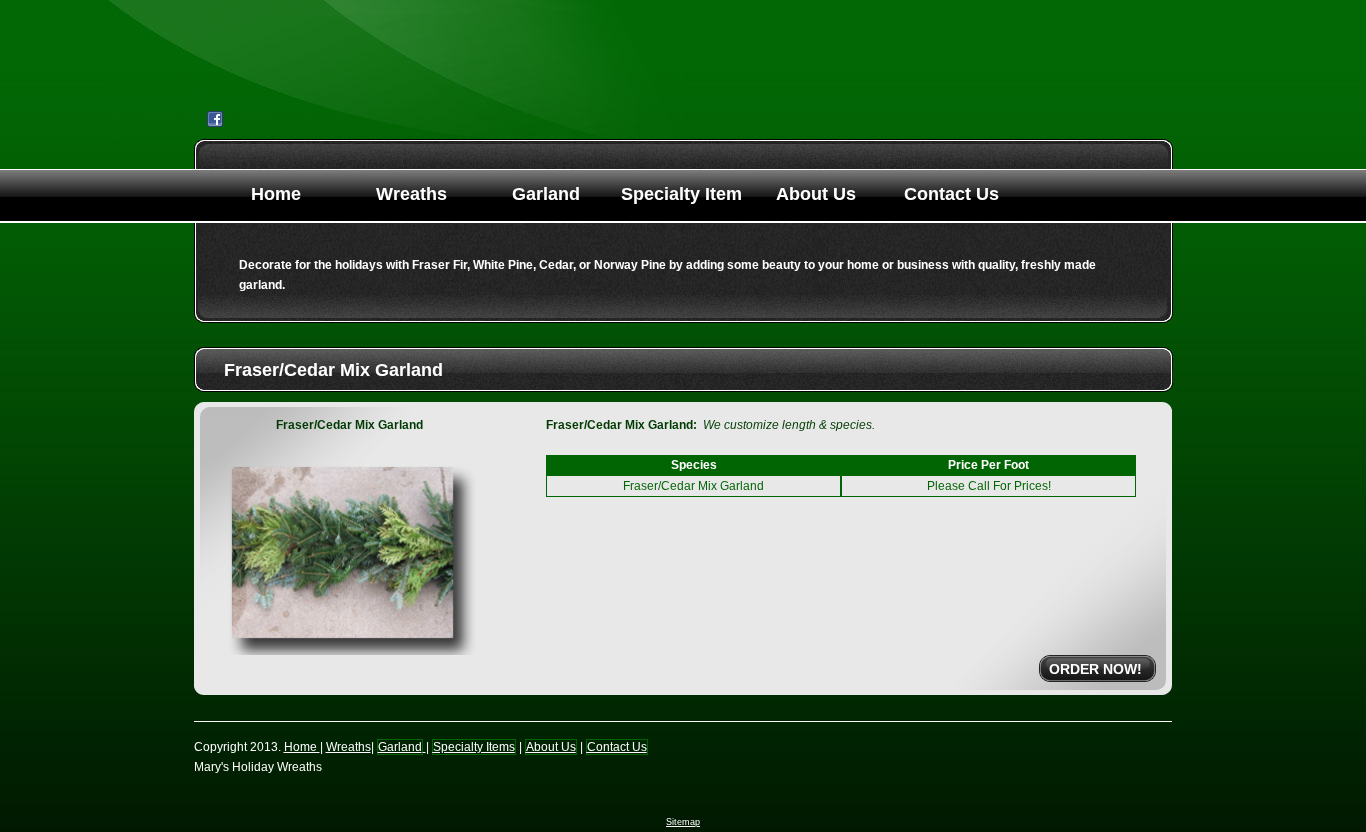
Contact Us (951, 194)
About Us (816, 194)
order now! (1095, 669)
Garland (546, 194)
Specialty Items (474, 747)
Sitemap (683, 822)
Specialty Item (681, 194)
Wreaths (411, 194)
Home (276, 194)
